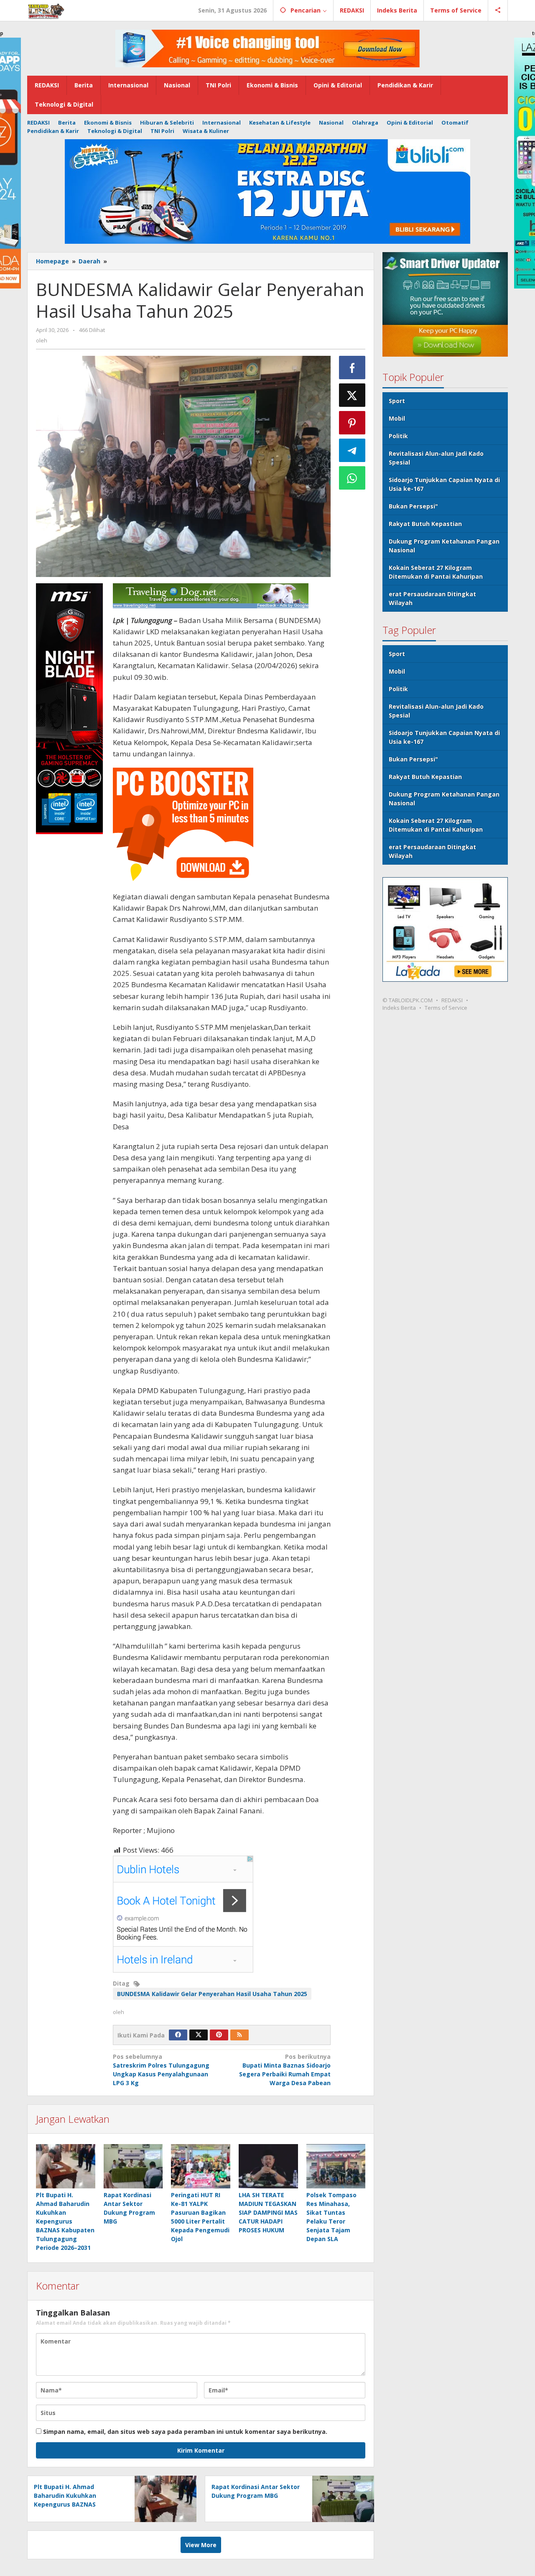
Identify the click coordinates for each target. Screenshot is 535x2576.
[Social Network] (498, 10)
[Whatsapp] (352, 478)
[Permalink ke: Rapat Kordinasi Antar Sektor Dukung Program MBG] (133, 2166)
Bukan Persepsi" (413, 506)
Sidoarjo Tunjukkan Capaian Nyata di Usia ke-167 (444, 484)
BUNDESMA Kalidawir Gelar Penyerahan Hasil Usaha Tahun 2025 (212, 1994)
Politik (398, 436)
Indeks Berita (399, 1008)
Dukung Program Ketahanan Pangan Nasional (444, 546)
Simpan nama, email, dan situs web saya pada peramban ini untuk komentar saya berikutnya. (185, 2432)
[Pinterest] (219, 2035)
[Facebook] (178, 2035)
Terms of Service (446, 1008)
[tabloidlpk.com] (46, 10)
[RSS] (239, 2035)
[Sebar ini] (352, 368)
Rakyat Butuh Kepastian (425, 524)
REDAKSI (452, 1000)
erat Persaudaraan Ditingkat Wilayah (432, 598)
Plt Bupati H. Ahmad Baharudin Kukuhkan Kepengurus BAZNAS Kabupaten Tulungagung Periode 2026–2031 (65, 2221)
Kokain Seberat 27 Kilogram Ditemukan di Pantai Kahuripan (436, 572)
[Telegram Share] (352, 450)
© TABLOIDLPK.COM (408, 1000)
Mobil (397, 418)
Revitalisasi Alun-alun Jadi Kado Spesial (436, 458)
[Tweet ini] (352, 395)
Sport (397, 401)
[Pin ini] (352, 423)
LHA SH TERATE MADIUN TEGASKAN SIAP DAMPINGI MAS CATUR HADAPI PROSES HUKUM (268, 2212)
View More (201, 2545)
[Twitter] (199, 2035)
